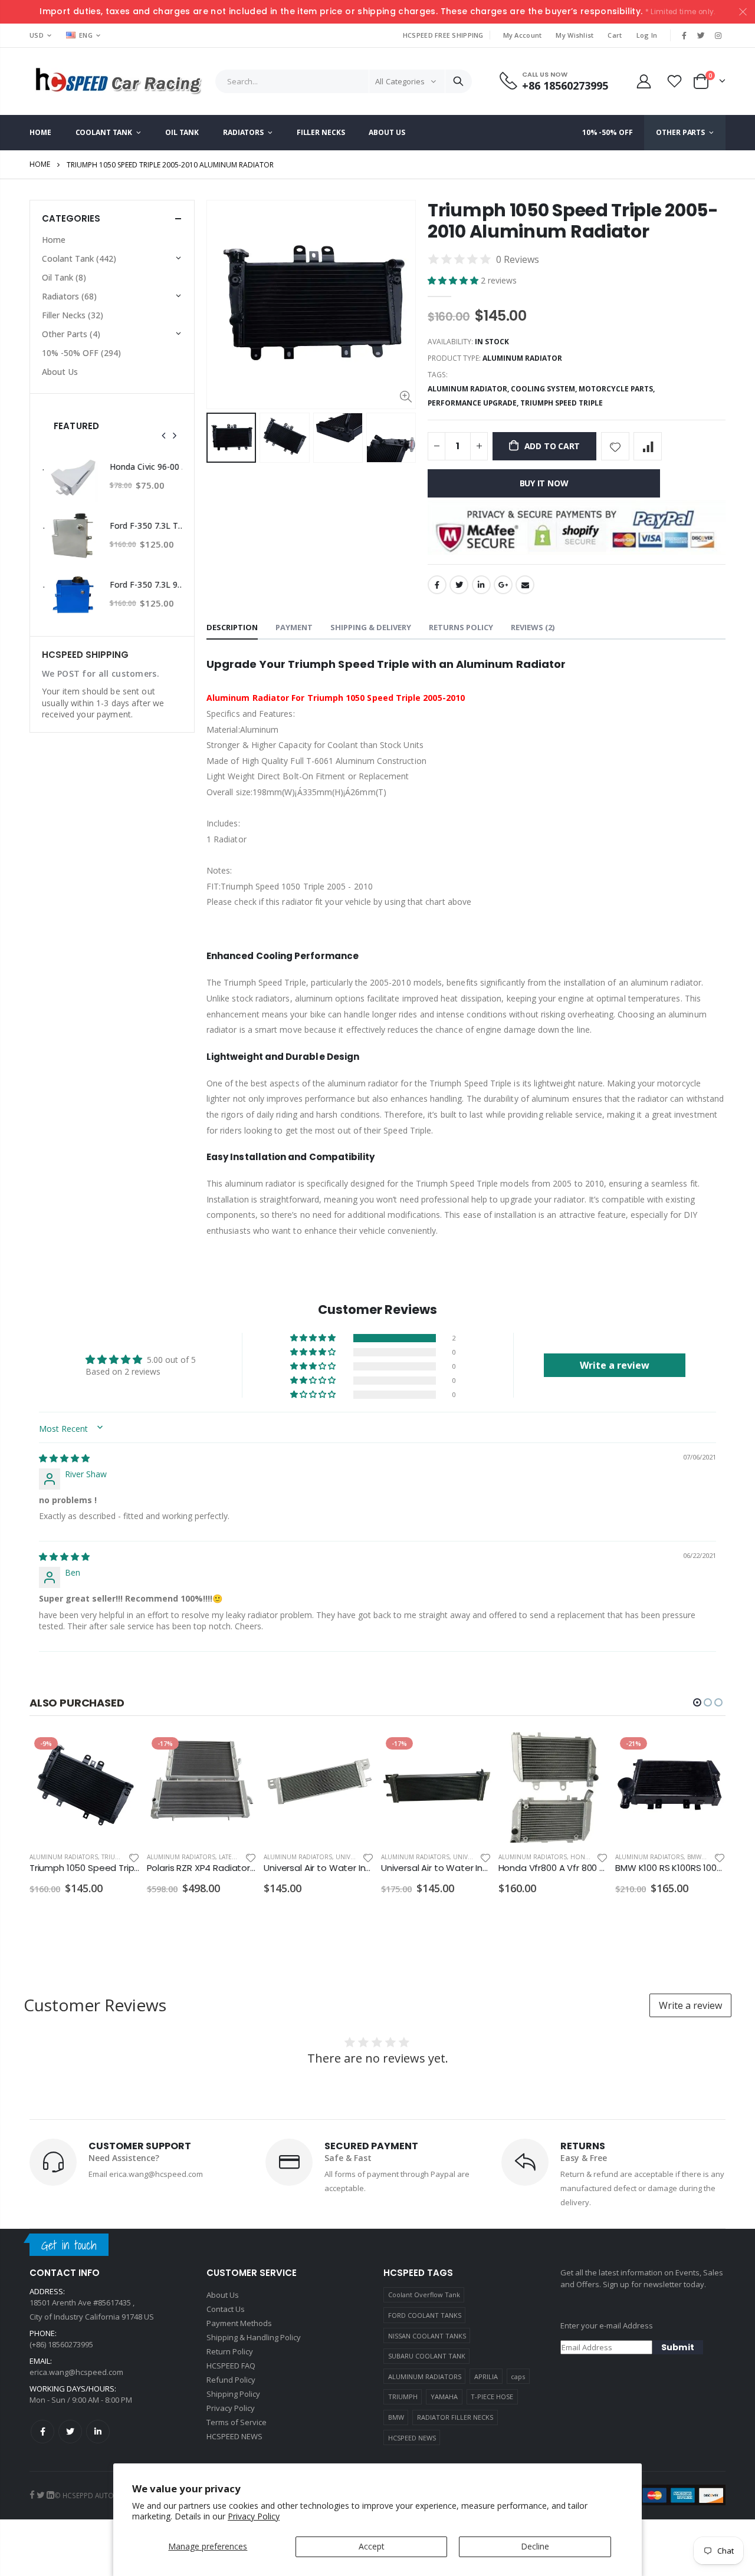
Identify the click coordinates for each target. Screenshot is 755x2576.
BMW (396, 2417)
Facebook (437, 585)
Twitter (459, 585)
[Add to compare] (648, 446)
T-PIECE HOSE (492, 2397)
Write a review (690, 2005)
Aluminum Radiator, (469, 389)
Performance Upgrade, (474, 403)
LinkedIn (481, 585)
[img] (64, 1458)
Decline (535, 2546)
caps (518, 2376)
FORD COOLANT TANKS (425, 2315)
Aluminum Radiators (64, 1857)
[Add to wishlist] (615, 446)
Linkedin (98, 2432)
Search (458, 81)
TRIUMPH (403, 2397)
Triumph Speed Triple (562, 403)
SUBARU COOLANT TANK (427, 2356)
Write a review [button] (615, 1365)
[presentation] (219, 438)
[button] (454, 280)
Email (525, 585)
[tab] (232, 628)
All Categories (400, 81)
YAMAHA (444, 2397)
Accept (372, 2546)
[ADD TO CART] (120, 1752)
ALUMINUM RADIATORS (425, 2376)
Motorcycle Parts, (618, 389)
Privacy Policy (254, 2516)
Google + (503, 585)
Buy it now (544, 483)
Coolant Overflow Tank (424, 2295)
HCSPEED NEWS (412, 2438)
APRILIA (486, 2376)
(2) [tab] (533, 627)
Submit (678, 2347)
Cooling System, (545, 389)
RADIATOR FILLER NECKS (455, 2417)
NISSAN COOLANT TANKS (427, 2336)
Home (40, 164)
